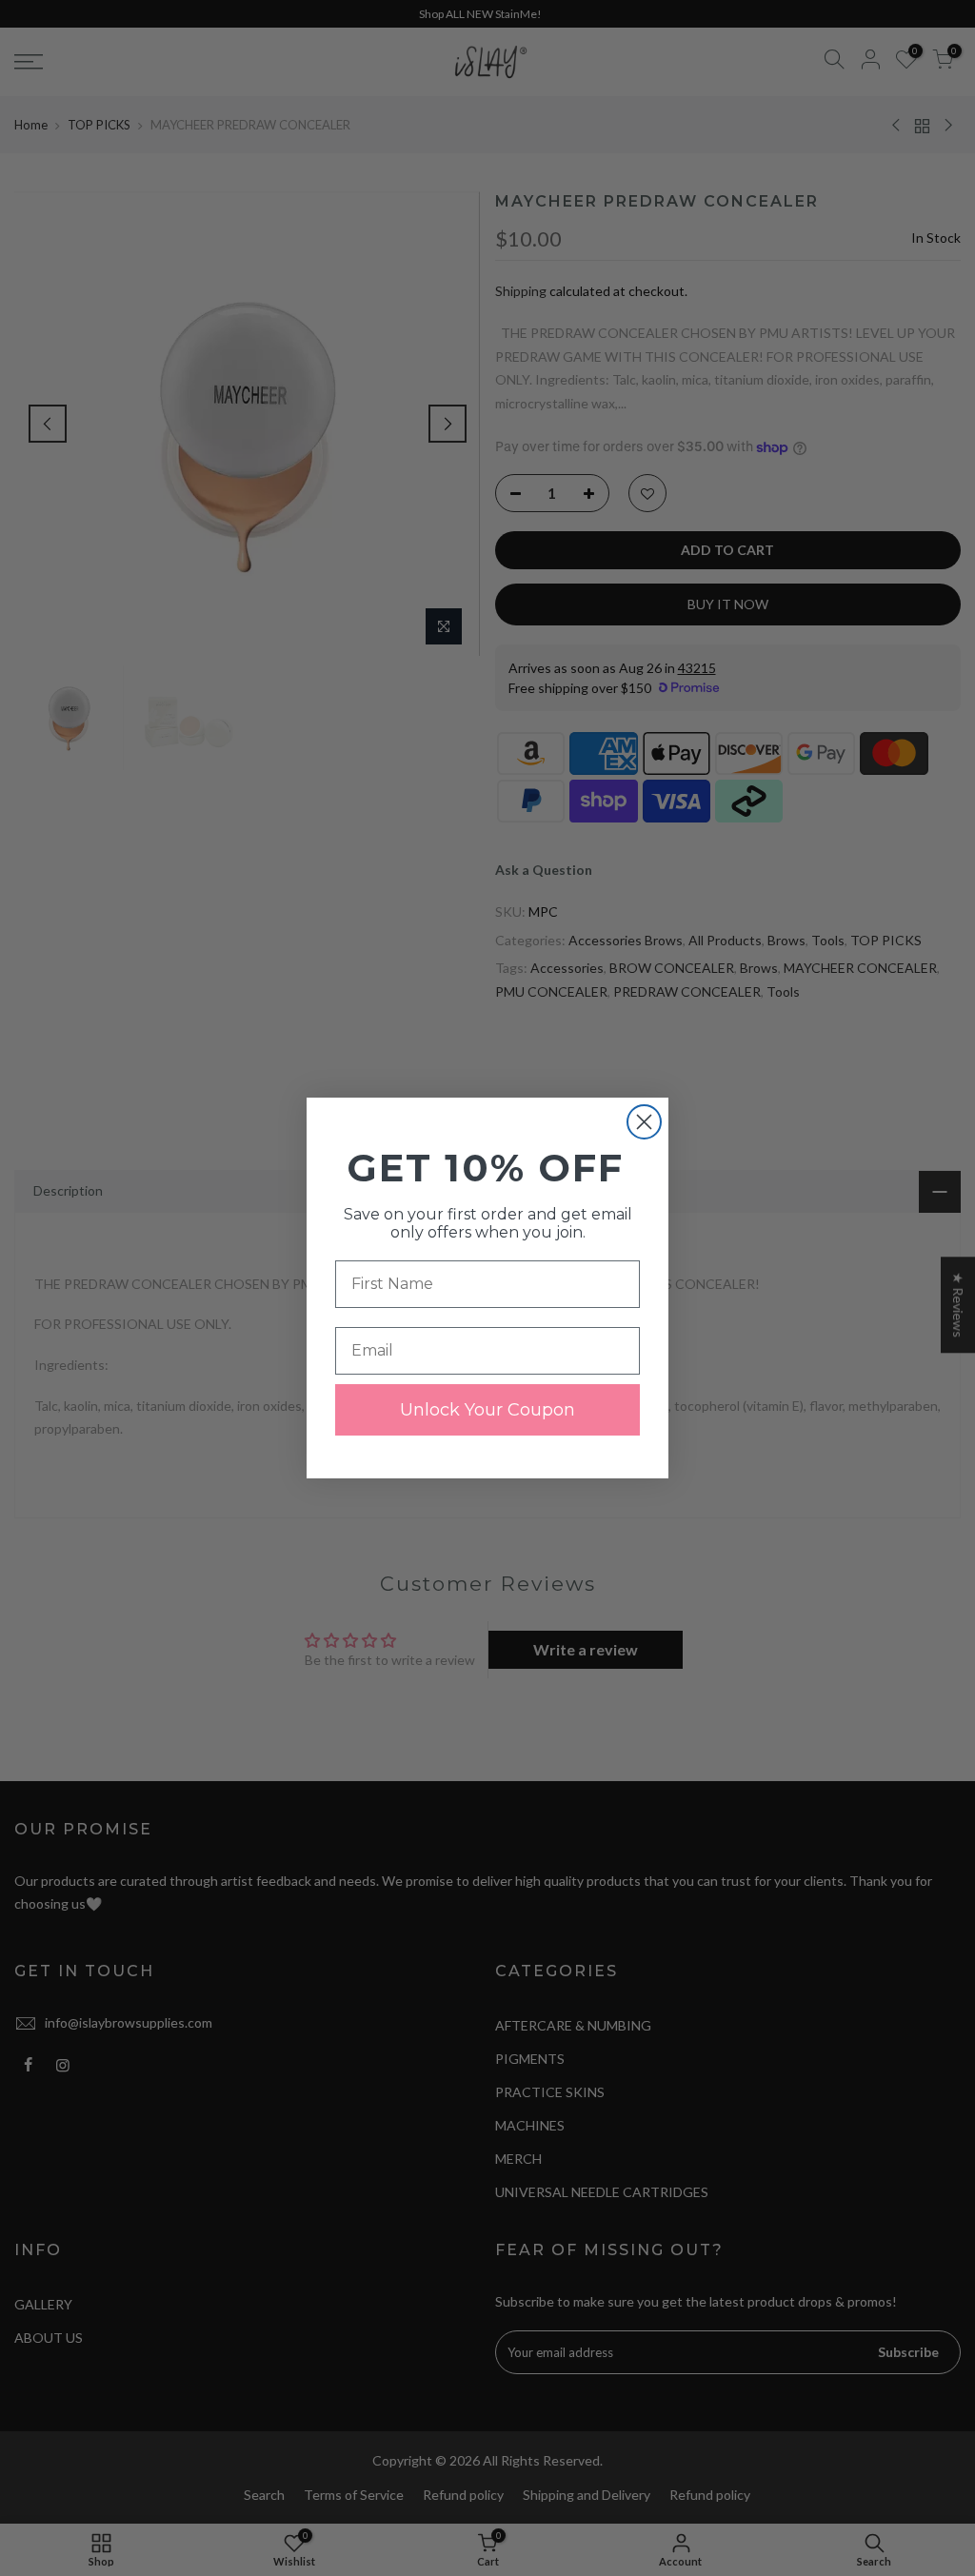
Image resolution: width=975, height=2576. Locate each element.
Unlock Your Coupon (487, 1410)
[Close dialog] (644, 1122)
